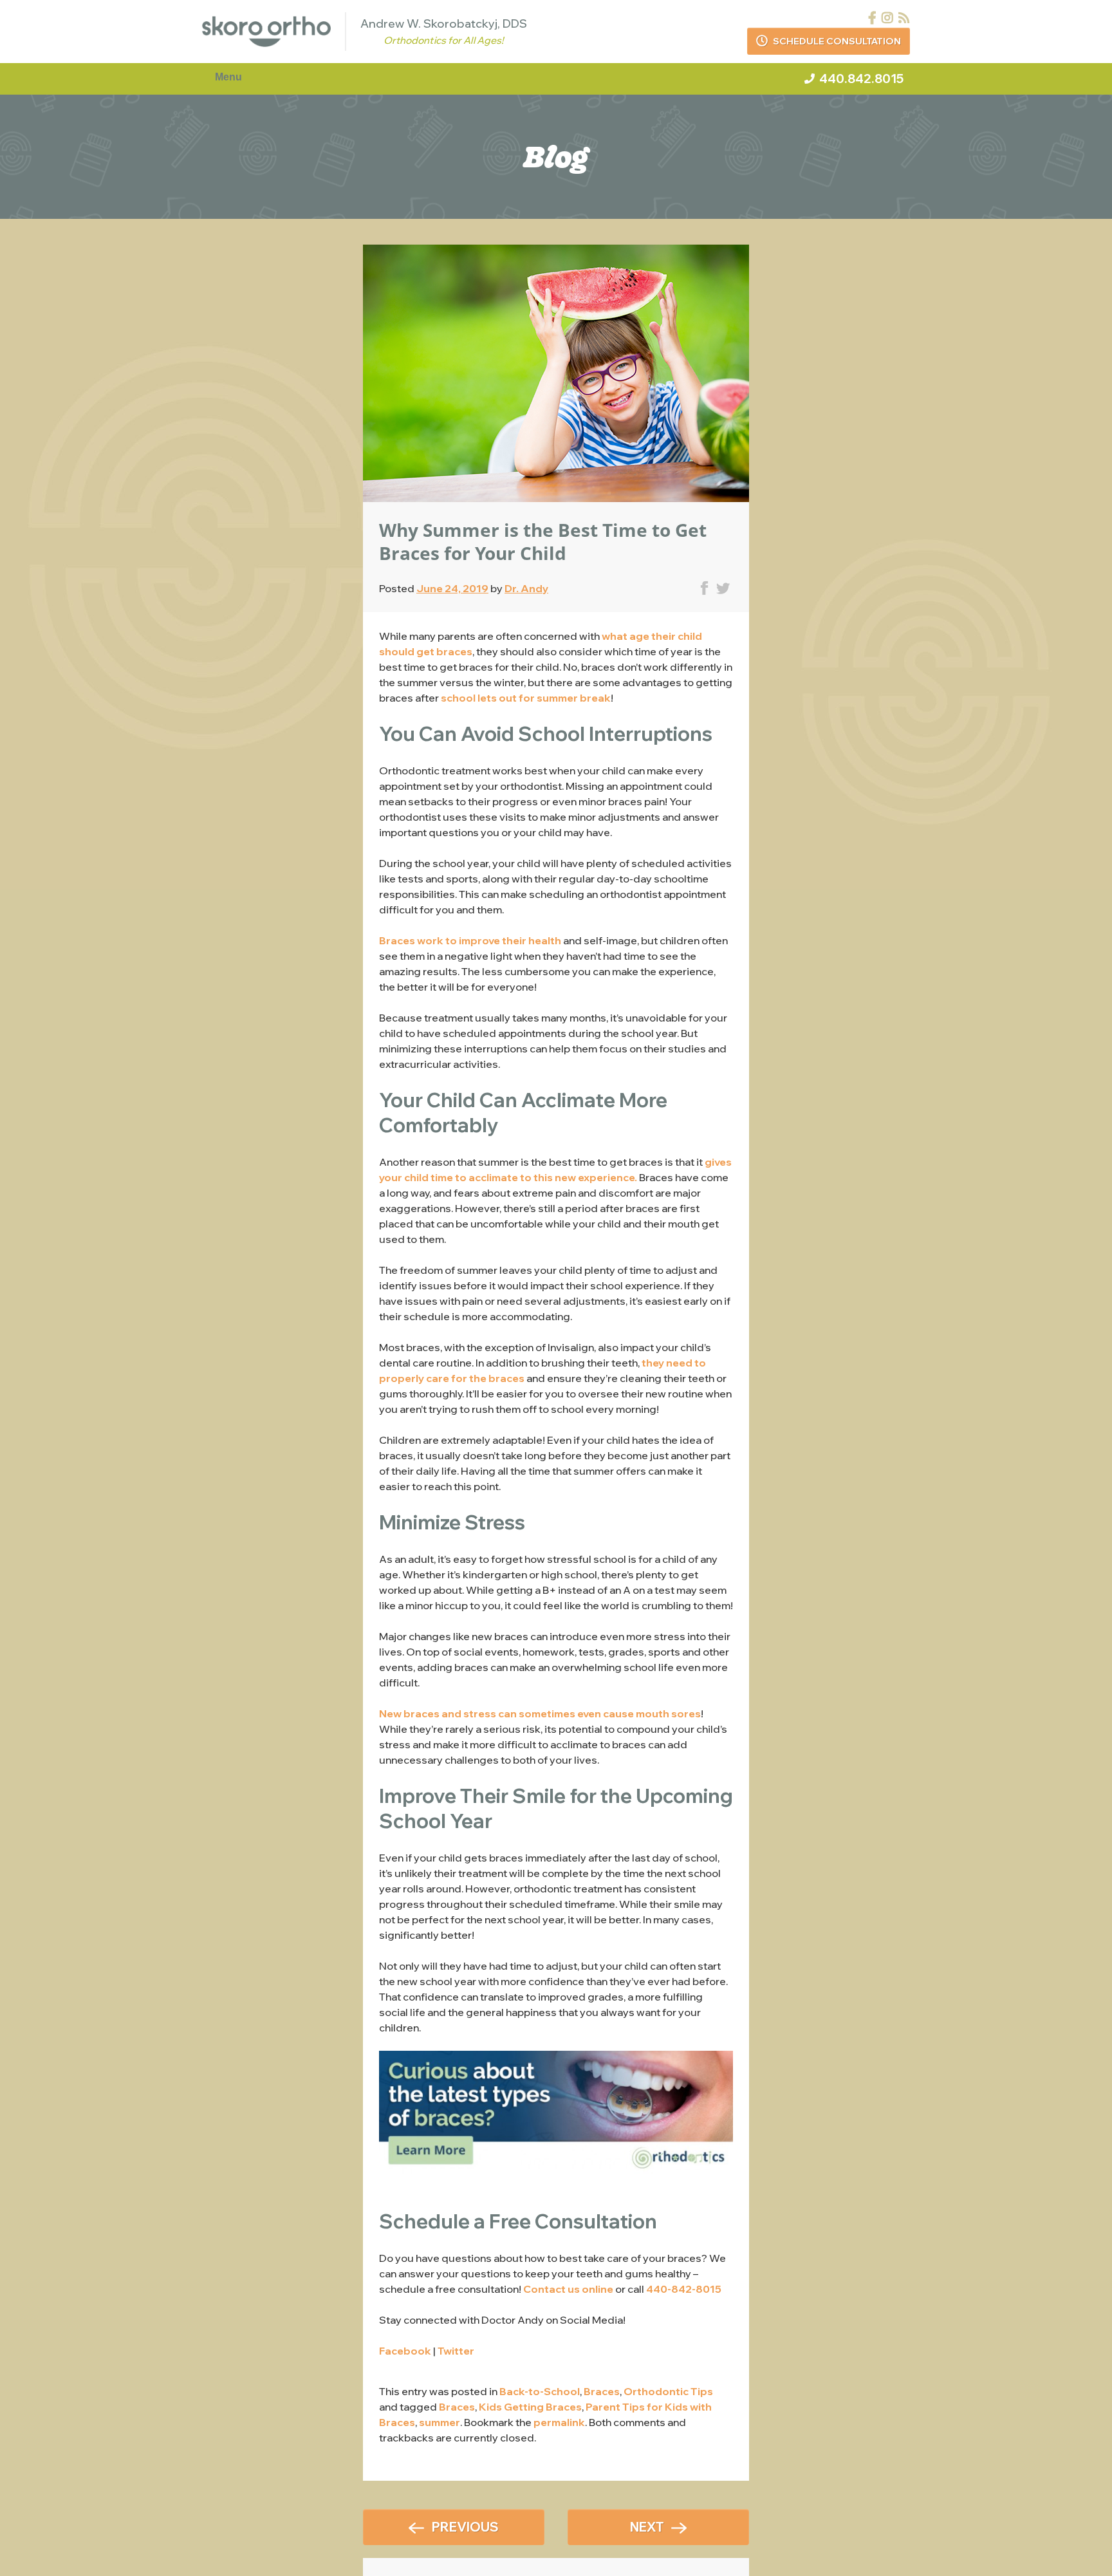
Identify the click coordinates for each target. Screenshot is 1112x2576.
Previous (465, 2527)
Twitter (456, 2351)
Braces (602, 2391)
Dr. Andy (526, 588)
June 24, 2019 (452, 588)
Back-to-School (540, 2391)
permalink (559, 2422)
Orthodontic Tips (668, 2391)
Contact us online (568, 2289)
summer (440, 2422)
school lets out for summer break (526, 698)
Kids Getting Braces (530, 2407)
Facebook (405, 2351)
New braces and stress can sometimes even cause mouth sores (540, 1713)
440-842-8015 (684, 2289)
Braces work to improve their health (470, 940)
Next (647, 2527)
